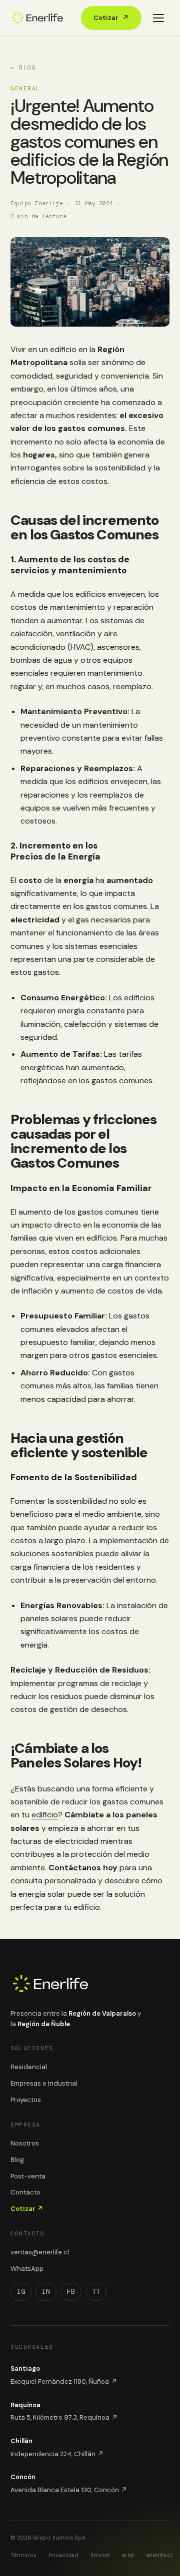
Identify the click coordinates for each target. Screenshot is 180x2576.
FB (71, 2292)
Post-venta (28, 2176)
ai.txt (128, 2555)
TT (96, 2292)
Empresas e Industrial (44, 2083)
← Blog (23, 67)
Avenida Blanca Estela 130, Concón (69, 2490)
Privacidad (63, 2555)
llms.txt (100, 2555)
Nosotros (25, 2143)
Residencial (29, 2067)
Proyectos (26, 2100)
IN (46, 2292)
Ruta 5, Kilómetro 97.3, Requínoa (64, 2417)
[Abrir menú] (158, 18)
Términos (23, 2555)
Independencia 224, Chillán (57, 2454)
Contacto (25, 2192)
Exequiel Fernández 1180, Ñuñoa (64, 2381)
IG (21, 2292)
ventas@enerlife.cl (40, 2252)
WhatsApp (27, 2269)
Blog (17, 2160)
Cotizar (111, 18)
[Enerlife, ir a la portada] (37, 18)
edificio (45, 1815)
